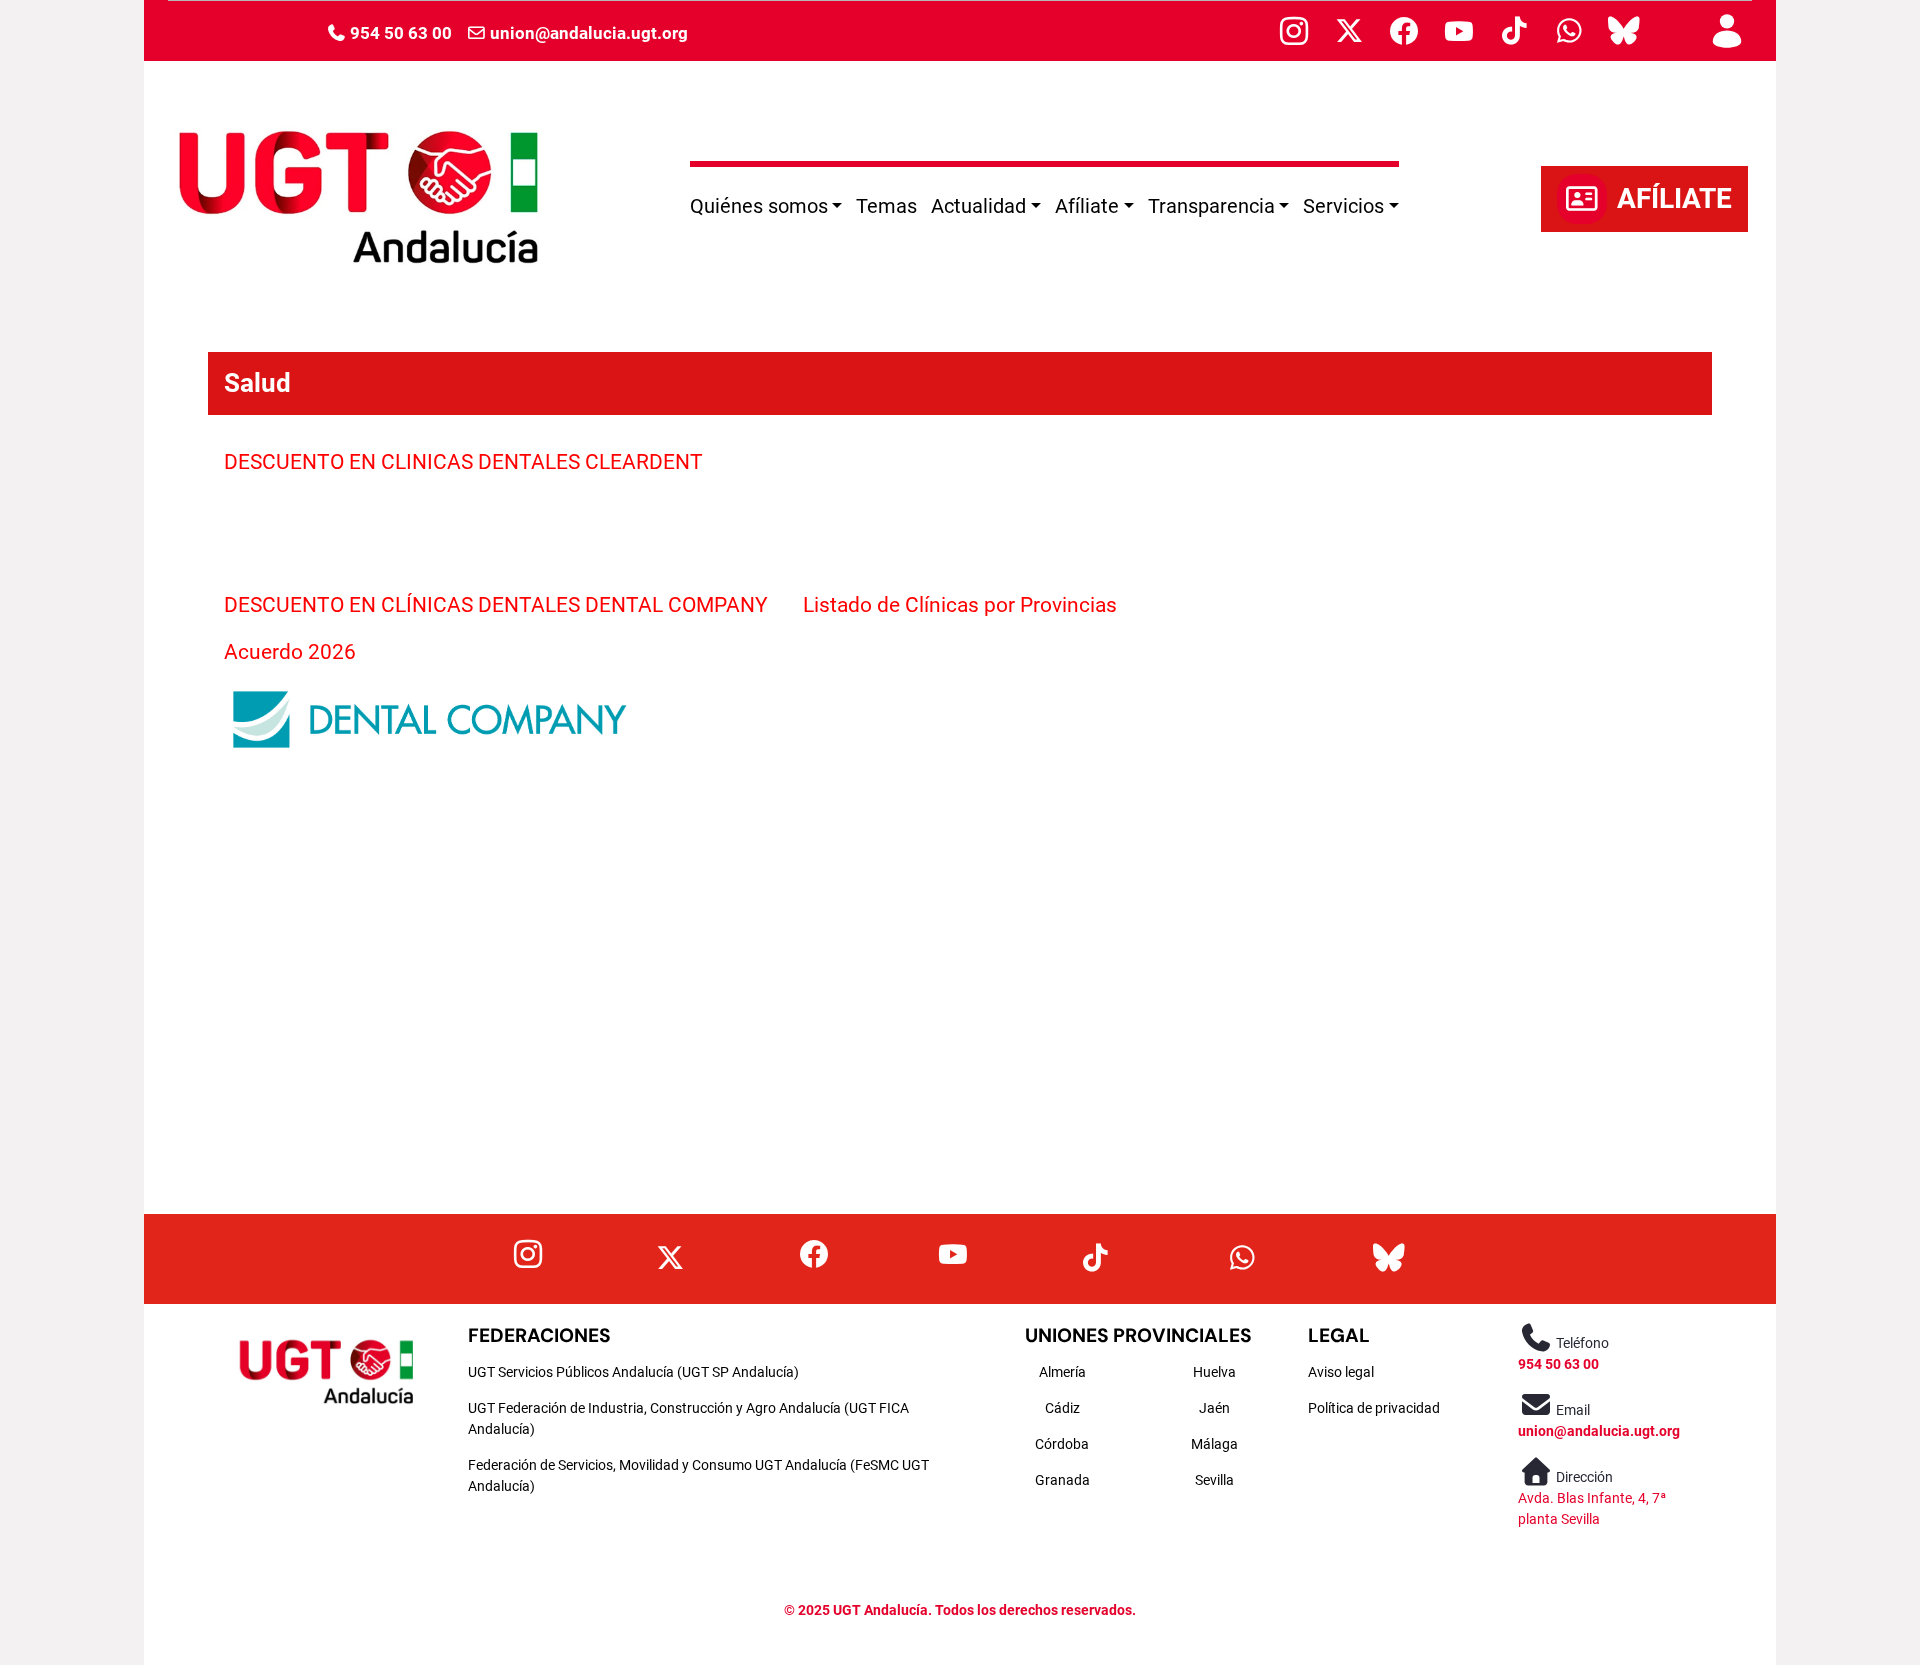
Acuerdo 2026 (292, 652)
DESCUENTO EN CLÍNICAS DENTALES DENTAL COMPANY (496, 605)
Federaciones (539, 1335)
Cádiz (1062, 1408)
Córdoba (1062, 1444)
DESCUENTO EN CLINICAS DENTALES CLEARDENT (463, 462)
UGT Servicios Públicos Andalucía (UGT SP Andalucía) (633, 1372)
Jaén (1214, 1408)
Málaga (1214, 1444)
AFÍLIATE (1674, 198)
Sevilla (1214, 1480)
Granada (1062, 1480)
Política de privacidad (1374, 1408)
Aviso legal (1341, 1372)
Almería (1062, 1372)
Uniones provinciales (1138, 1335)
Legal (1339, 1335)
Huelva (1214, 1372)
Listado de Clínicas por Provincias (960, 605)
